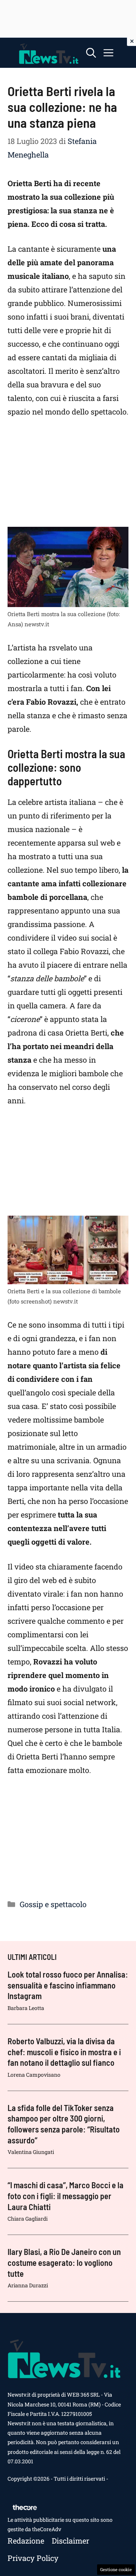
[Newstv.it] (49, 53)
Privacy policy (33, 2558)
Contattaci (20, 2488)
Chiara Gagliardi (28, 2219)
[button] (91, 53)
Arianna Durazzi (28, 2285)
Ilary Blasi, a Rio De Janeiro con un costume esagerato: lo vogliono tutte (64, 2262)
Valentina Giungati (31, 2152)
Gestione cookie (116, 2569)
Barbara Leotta (26, 2008)
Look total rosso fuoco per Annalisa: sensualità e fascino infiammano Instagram (68, 1985)
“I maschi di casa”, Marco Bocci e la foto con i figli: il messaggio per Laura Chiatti (66, 2196)
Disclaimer (70, 2541)
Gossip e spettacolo (53, 1904)
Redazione (26, 2541)
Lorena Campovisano (34, 2075)
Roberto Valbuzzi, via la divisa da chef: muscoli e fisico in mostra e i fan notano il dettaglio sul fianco (64, 2052)
